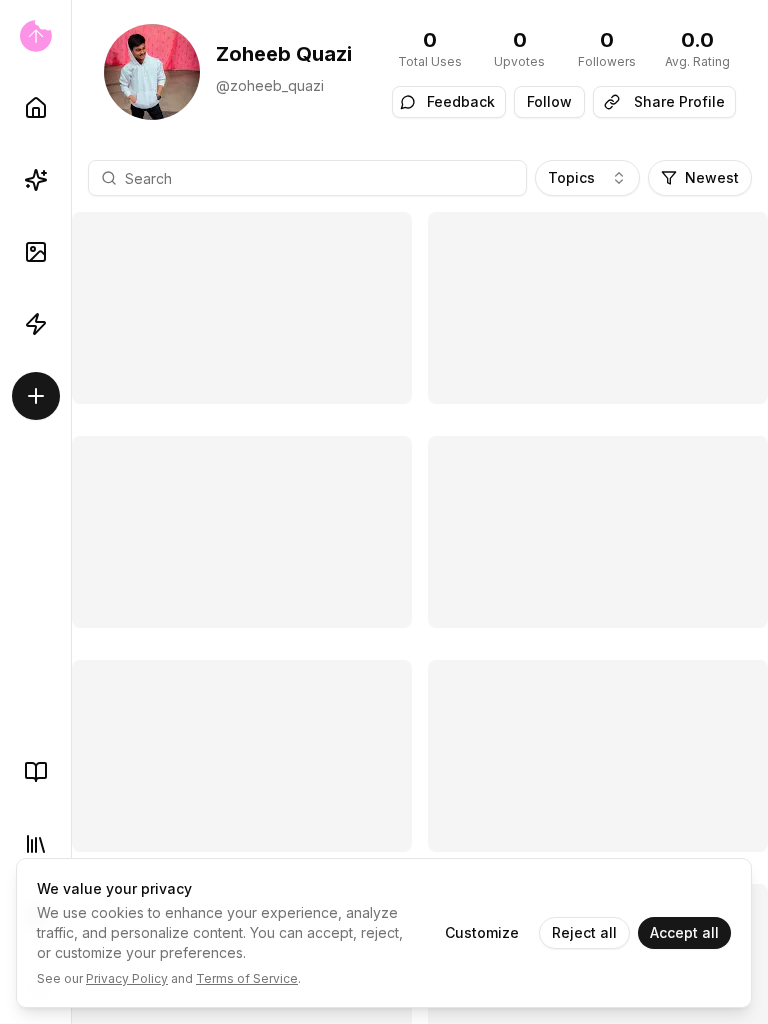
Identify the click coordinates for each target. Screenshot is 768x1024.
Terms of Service (247, 978)
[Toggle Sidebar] (71, 512)
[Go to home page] (35, 36)
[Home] (36, 108)
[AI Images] (36, 252)
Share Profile (679, 101)
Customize (482, 932)
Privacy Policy (127, 978)
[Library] (36, 844)
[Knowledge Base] (36, 772)
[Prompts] (36, 180)
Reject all (584, 932)
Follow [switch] (549, 101)
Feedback (461, 101)
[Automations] (36, 324)
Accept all (684, 932)
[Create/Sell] (36, 396)
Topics (571, 177)
